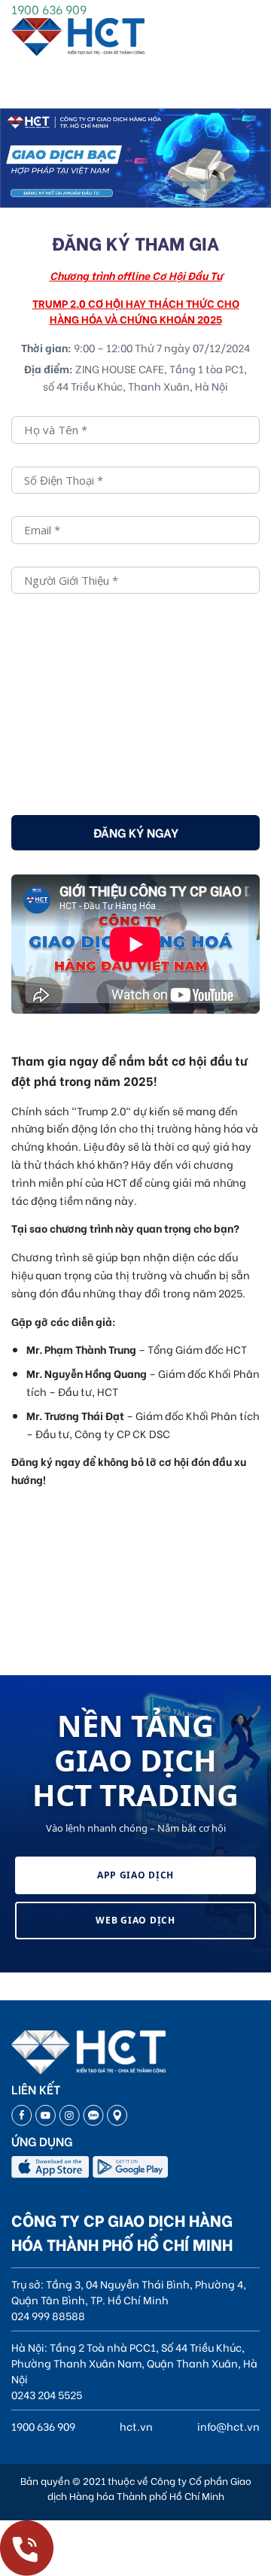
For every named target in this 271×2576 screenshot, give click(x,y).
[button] (145, 185)
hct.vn (136, 2426)
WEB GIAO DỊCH (135, 1920)
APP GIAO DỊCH (135, 1875)
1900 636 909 (49, 9)
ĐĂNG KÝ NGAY (136, 832)
